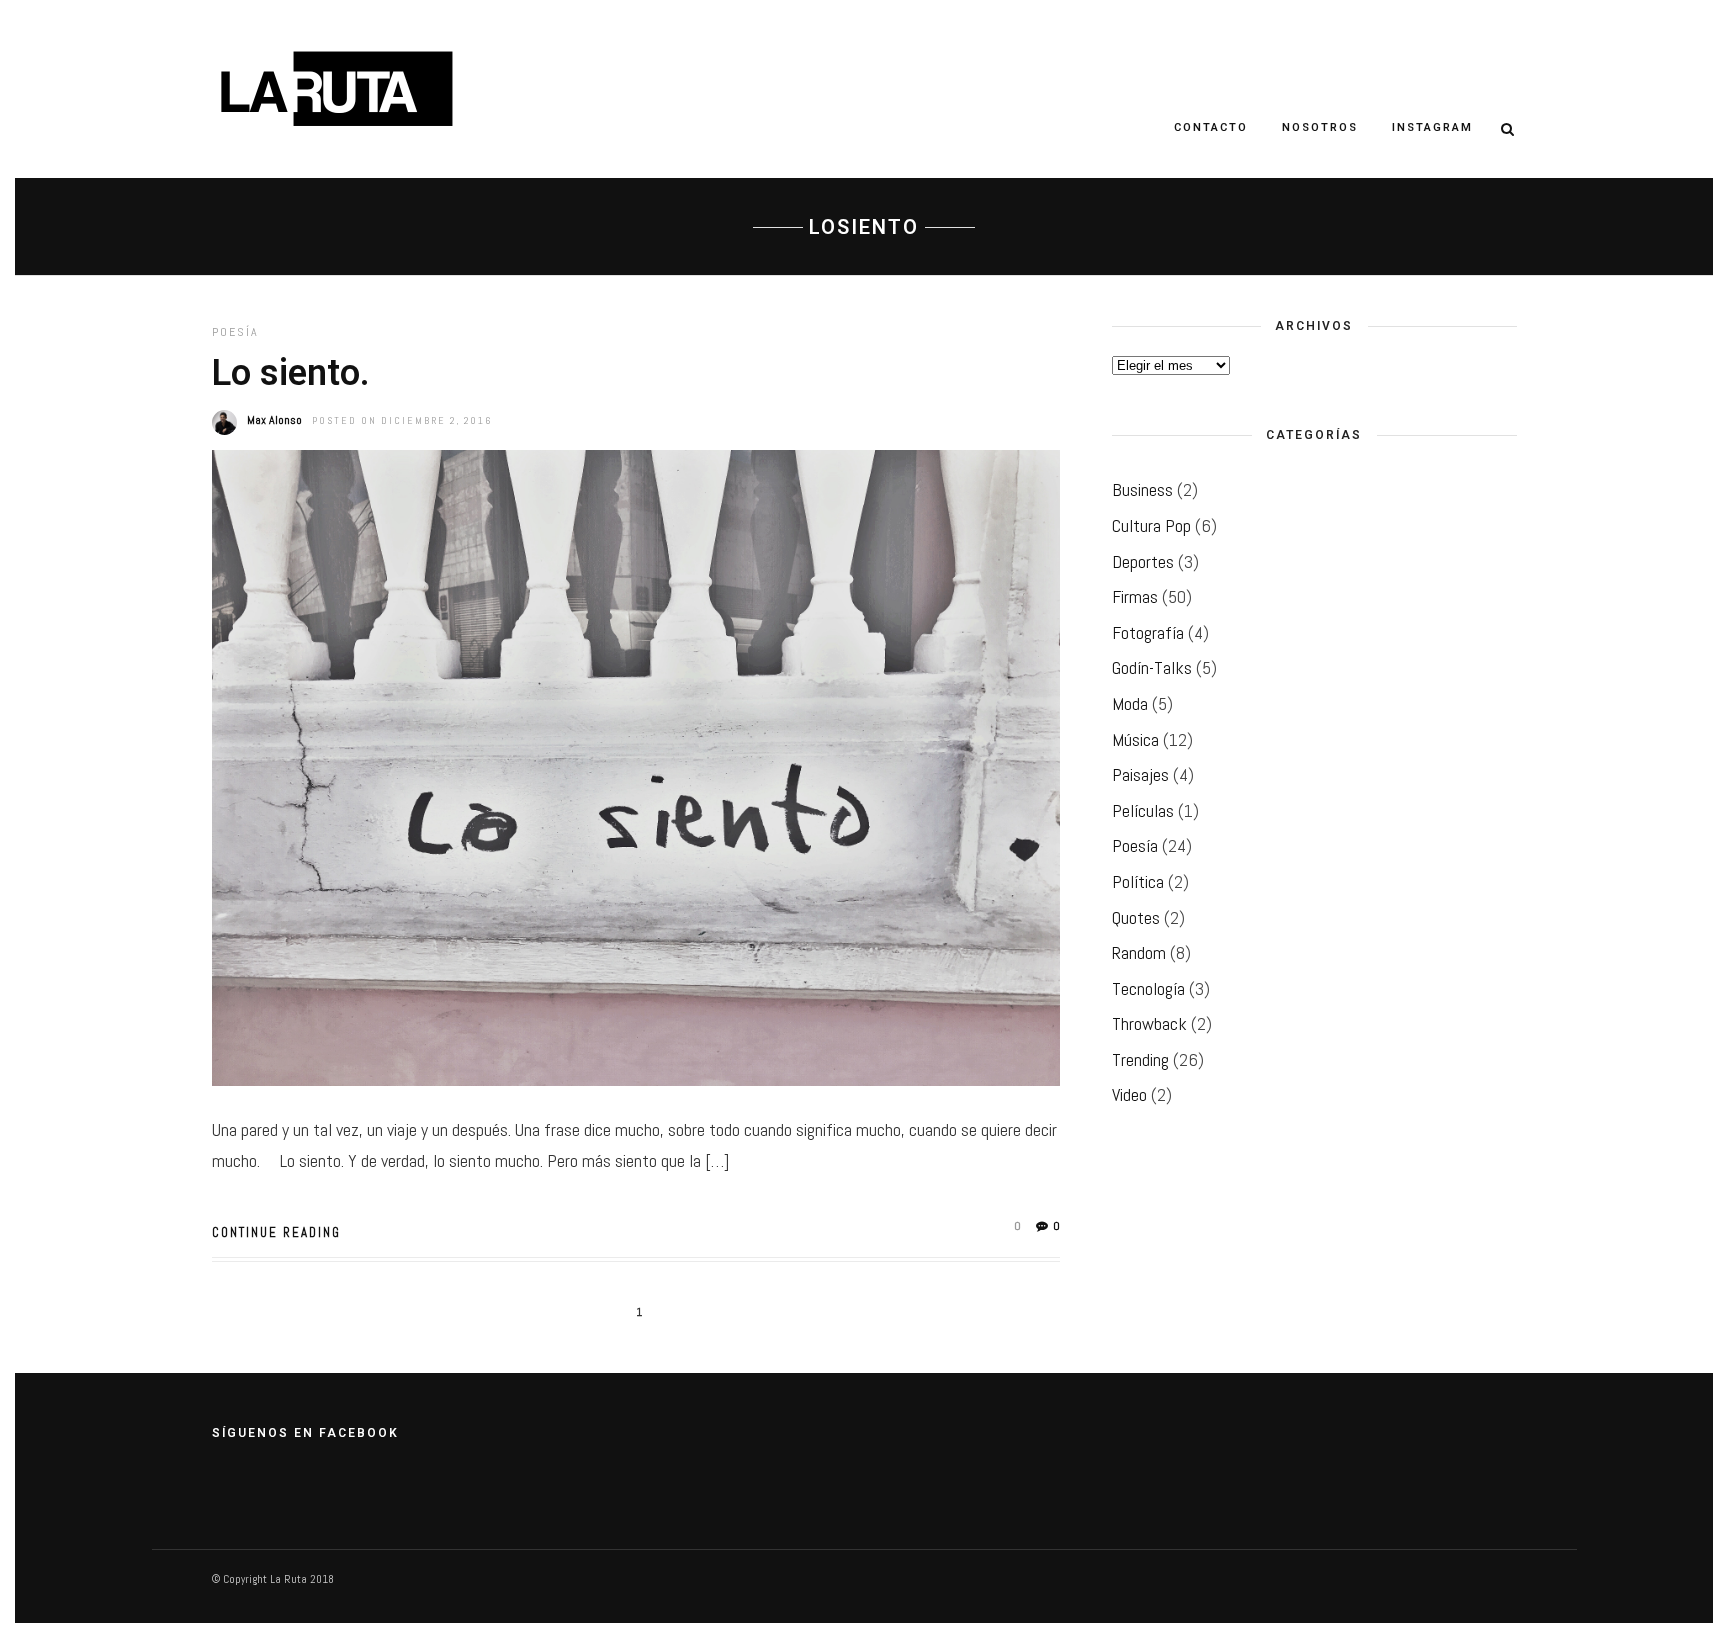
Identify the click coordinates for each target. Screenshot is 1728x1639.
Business (1142, 489)
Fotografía (1148, 632)
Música (1135, 739)
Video (1129, 1094)
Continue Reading (276, 1232)
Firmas (1135, 596)
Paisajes (1140, 774)
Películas (1143, 810)
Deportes (1143, 561)
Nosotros (1320, 127)
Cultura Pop (1151, 525)
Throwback (1149, 1023)
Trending (1140, 1059)
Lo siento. (291, 373)
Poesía (235, 332)
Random (1139, 952)
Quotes (1136, 917)
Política (1138, 881)
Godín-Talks (1152, 667)
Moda (1130, 703)
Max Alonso (274, 420)
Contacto (1211, 127)
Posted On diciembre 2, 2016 (402, 420)
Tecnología (1148, 988)
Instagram (1432, 127)
